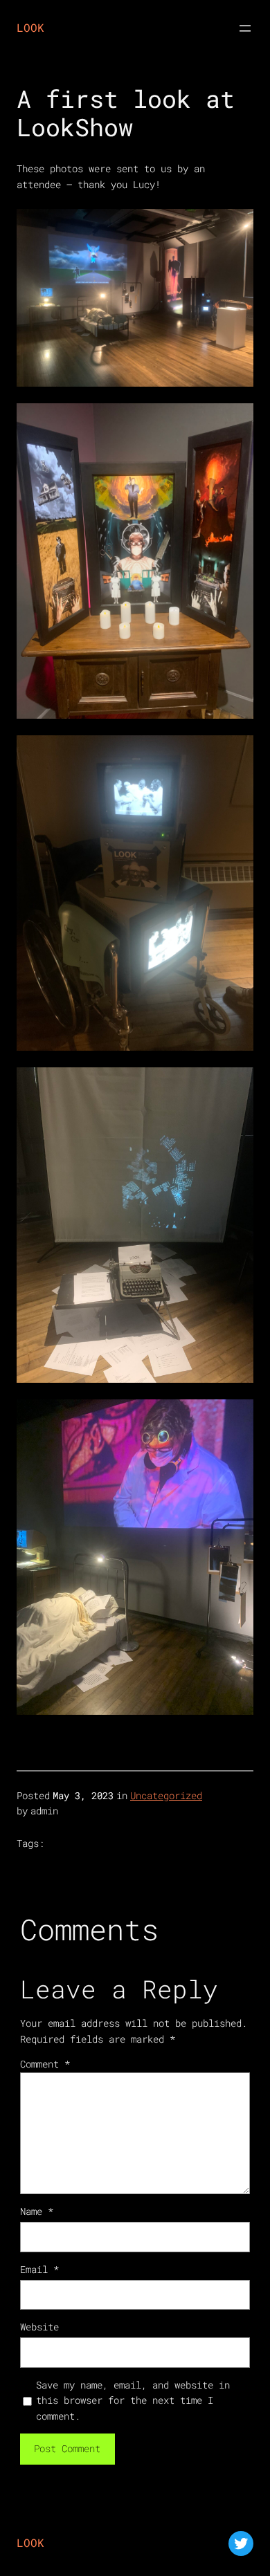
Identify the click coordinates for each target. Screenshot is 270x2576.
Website (39, 2327)
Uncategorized (166, 1795)
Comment (45, 2064)
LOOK (30, 27)
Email (39, 2269)
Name (37, 2211)
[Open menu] (245, 28)
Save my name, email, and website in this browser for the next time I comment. (133, 2400)
